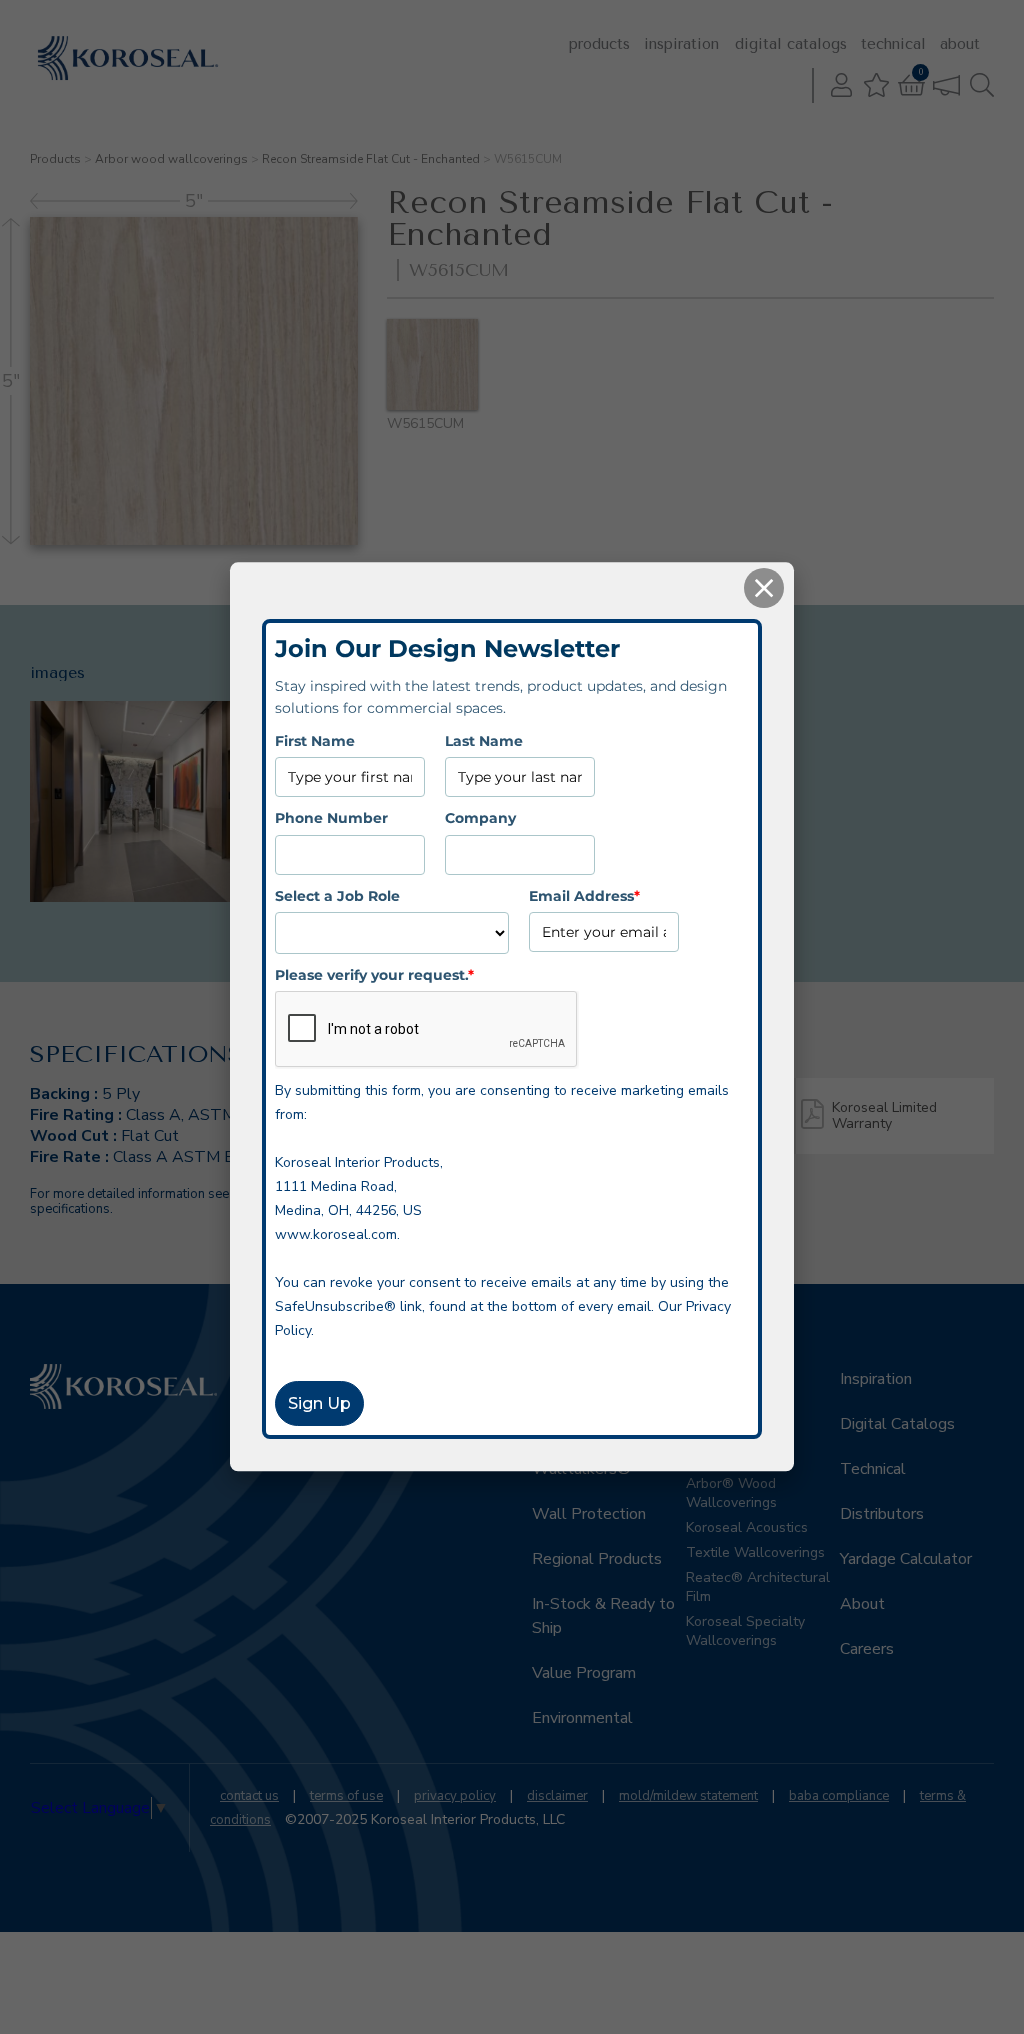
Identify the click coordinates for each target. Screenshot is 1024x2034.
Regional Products (597, 1559)
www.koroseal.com (336, 1235)
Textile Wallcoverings (755, 1552)
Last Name (484, 741)
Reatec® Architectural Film (758, 1587)
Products (599, 44)
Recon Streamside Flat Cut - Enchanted (371, 159)
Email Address (584, 896)
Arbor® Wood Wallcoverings (731, 1493)
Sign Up (319, 1404)
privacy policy (455, 1796)
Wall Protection (589, 1514)
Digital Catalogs (791, 44)
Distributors (882, 1514)
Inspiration (681, 44)
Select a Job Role (337, 896)
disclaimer (557, 1796)
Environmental (582, 1718)
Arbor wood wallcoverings (171, 159)
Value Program (584, 1673)
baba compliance (839, 1796)
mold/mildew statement (688, 1796)
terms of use (346, 1796)
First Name (315, 741)
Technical (893, 44)
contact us (249, 1796)
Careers (867, 1649)
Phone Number (331, 818)
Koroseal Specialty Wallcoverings (745, 1631)
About (960, 44)
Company (480, 818)
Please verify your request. (374, 975)
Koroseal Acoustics (747, 1527)
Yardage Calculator (906, 1559)
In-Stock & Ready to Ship (603, 1616)
